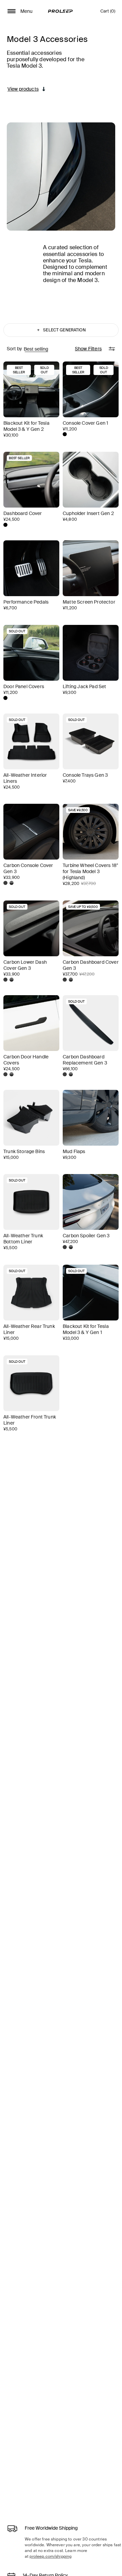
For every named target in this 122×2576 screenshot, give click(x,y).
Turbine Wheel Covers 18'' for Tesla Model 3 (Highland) (90, 871)
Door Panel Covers (24, 686)
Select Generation (61, 330)
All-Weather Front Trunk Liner (30, 1420)
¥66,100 (70, 1069)
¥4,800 (70, 519)
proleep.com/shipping (50, 2556)
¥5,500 (10, 1248)
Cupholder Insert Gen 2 (88, 513)
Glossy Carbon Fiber (12, 883)
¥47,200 (70, 1242)
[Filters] (112, 349)
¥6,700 (10, 608)
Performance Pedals (26, 602)
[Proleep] (60, 11)
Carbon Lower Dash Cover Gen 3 (25, 965)
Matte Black (65, 434)
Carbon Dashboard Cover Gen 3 (91, 965)
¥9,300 (69, 693)
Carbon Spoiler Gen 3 (86, 1236)
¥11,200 (70, 429)
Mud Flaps (74, 1151)
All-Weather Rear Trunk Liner (29, 1329)
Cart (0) (108, 13)
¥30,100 (11, 435)
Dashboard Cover (23, 513)
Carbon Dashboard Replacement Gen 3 (85, 1060)
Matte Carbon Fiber (5, 883)
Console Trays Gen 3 (85, 775)
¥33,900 (12, 877)
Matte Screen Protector (89, 602)
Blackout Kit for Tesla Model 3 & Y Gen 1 (86, 1329)
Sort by (14, 349)
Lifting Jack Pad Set (84, 686)
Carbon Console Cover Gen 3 (28, 868)
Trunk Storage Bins (24, 1151)
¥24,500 (12, 519)
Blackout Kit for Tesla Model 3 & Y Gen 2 (26, 426)
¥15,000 (11, 1157)
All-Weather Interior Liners (25, 778)
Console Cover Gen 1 (85, 423)
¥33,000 (71, 1338)
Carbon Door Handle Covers (26, 1060)
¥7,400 (69, 781)
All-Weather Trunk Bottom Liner (23, 1239)
